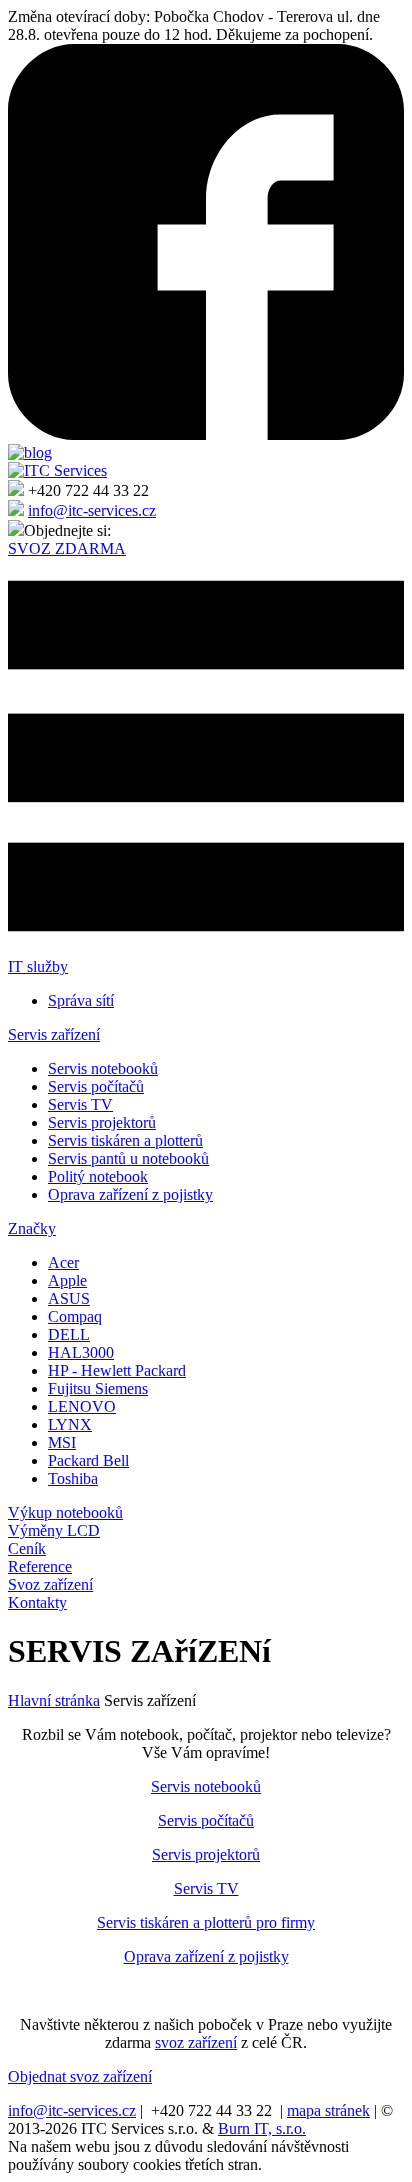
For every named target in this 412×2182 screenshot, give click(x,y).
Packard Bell (88, 1460)
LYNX (70, 1424)
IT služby (38, 966)
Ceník (27, 1548)
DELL (69, 1334)
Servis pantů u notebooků (128, 1158)
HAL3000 (81, 1352)
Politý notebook (98, 1176)
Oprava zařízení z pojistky (130, 1194)
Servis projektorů (102, 1122)
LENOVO (82, 1406)
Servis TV (80, 1104)
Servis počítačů (96, 1086)
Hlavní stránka (54, 1700)
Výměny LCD (54, 1530)
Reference (40, 1566)
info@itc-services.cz (92, 510)
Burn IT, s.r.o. (262, 2128)
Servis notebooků (103, 1068)
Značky (32, 1228)
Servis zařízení (54, 1034)
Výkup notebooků (65, 1512)
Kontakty (37, 1602)
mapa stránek (328, 2110)
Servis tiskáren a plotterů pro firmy (206, 1922)
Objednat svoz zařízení (80, 2076)
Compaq (75, 1316)
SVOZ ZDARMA (67, 548)
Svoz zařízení (50, 1584)
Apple (67, 1280)
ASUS (69, 1298)
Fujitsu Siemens (98, 1388)
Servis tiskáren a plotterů (125, 1140)
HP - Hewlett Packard (117, 1370)
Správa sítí (81, 1000)
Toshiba (73, 1478)
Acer (63, 1262)
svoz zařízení (196, 2042)
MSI (62, 1442)
